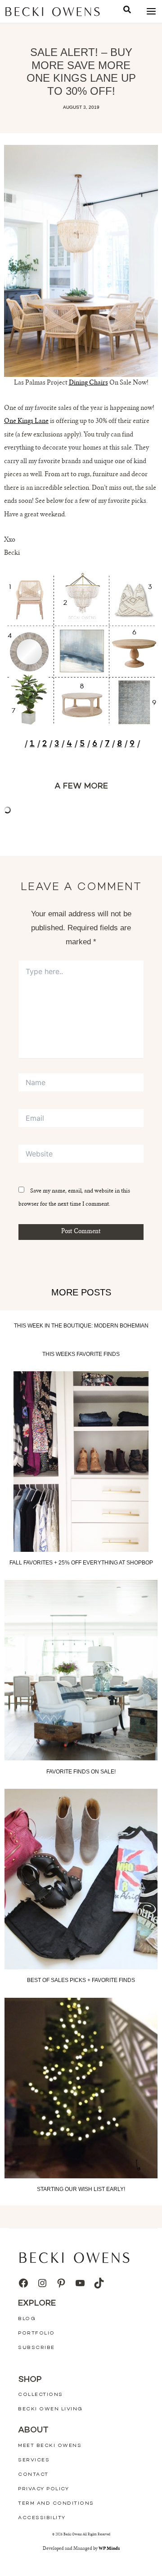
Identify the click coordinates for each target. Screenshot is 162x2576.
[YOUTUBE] (80, 2283)
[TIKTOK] (99, 2283)
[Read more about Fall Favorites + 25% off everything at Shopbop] (81, 1462)
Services (34, 2460)
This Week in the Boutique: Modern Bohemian (81, 1326)
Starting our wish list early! (81, 2189)
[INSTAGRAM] (42, 2283)
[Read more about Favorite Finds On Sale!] (81, 1670)
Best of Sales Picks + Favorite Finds (81, 1980)
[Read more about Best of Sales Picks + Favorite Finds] (81, 1879)
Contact (33, 2475)
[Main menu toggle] (151, 12)
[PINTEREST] (61, 2283)
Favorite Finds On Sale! (81, 1772)
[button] (127, 11)
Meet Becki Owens (50, 2446)
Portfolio (36, 2333)
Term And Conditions (56, 2504)
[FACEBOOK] (23, 2283)
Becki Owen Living (50, 2409)
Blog (27, 2319)
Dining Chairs (88, 383)
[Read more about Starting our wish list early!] (81, 2088)
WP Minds (109, 2549)
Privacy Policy (43, 2489)
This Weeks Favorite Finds (81, 1354)
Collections (40, 2395)
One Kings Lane (26, 422)
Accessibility (42, 2518)
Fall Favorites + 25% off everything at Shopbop (81, 1563)
